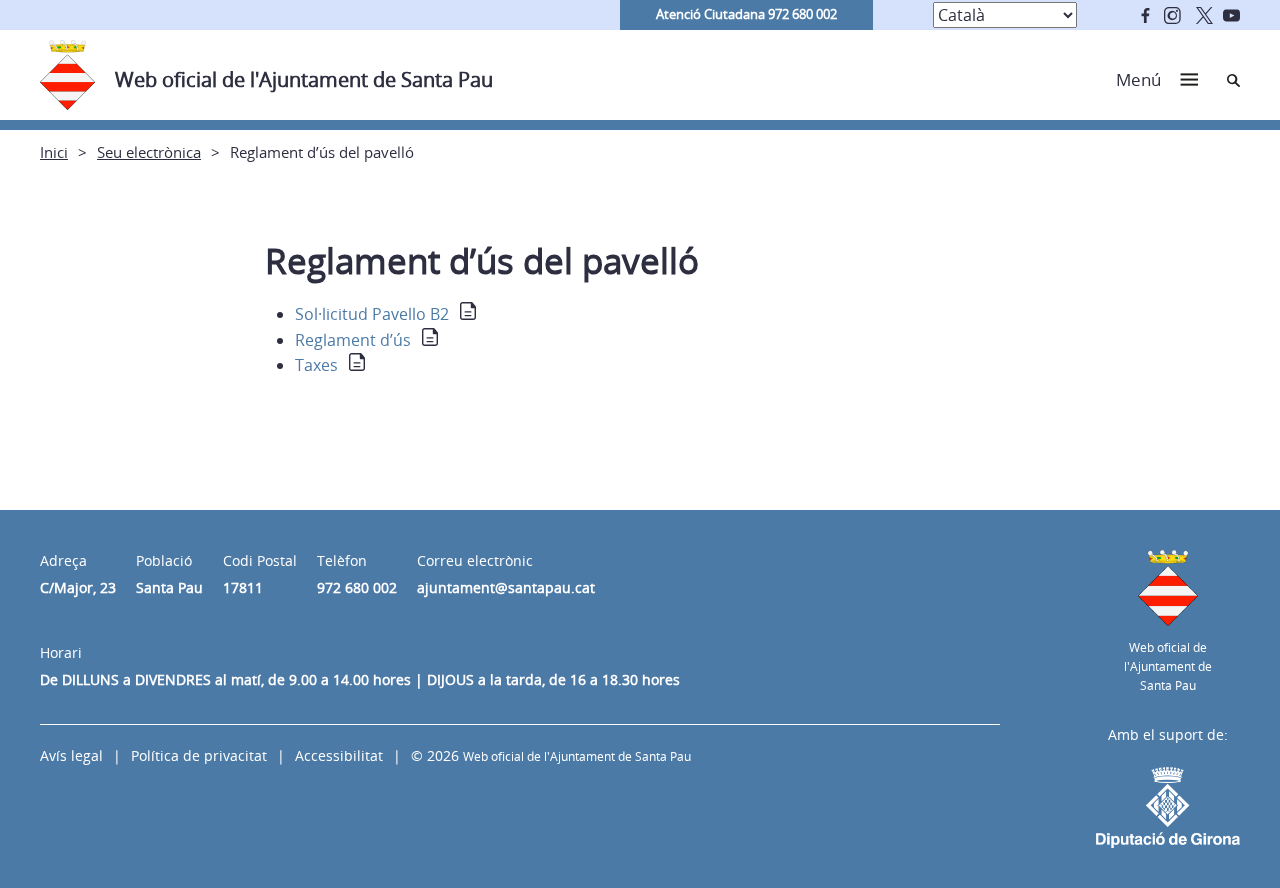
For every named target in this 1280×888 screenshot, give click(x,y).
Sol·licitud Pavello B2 (372, 314)
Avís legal (71, 755)
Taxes (316, 365)
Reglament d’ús (353, 340)
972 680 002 (357, 587)
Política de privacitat (199, 755)
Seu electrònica (149, 152)
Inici (54, 152)
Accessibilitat (339, 755)
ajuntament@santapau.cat (506, 587)
